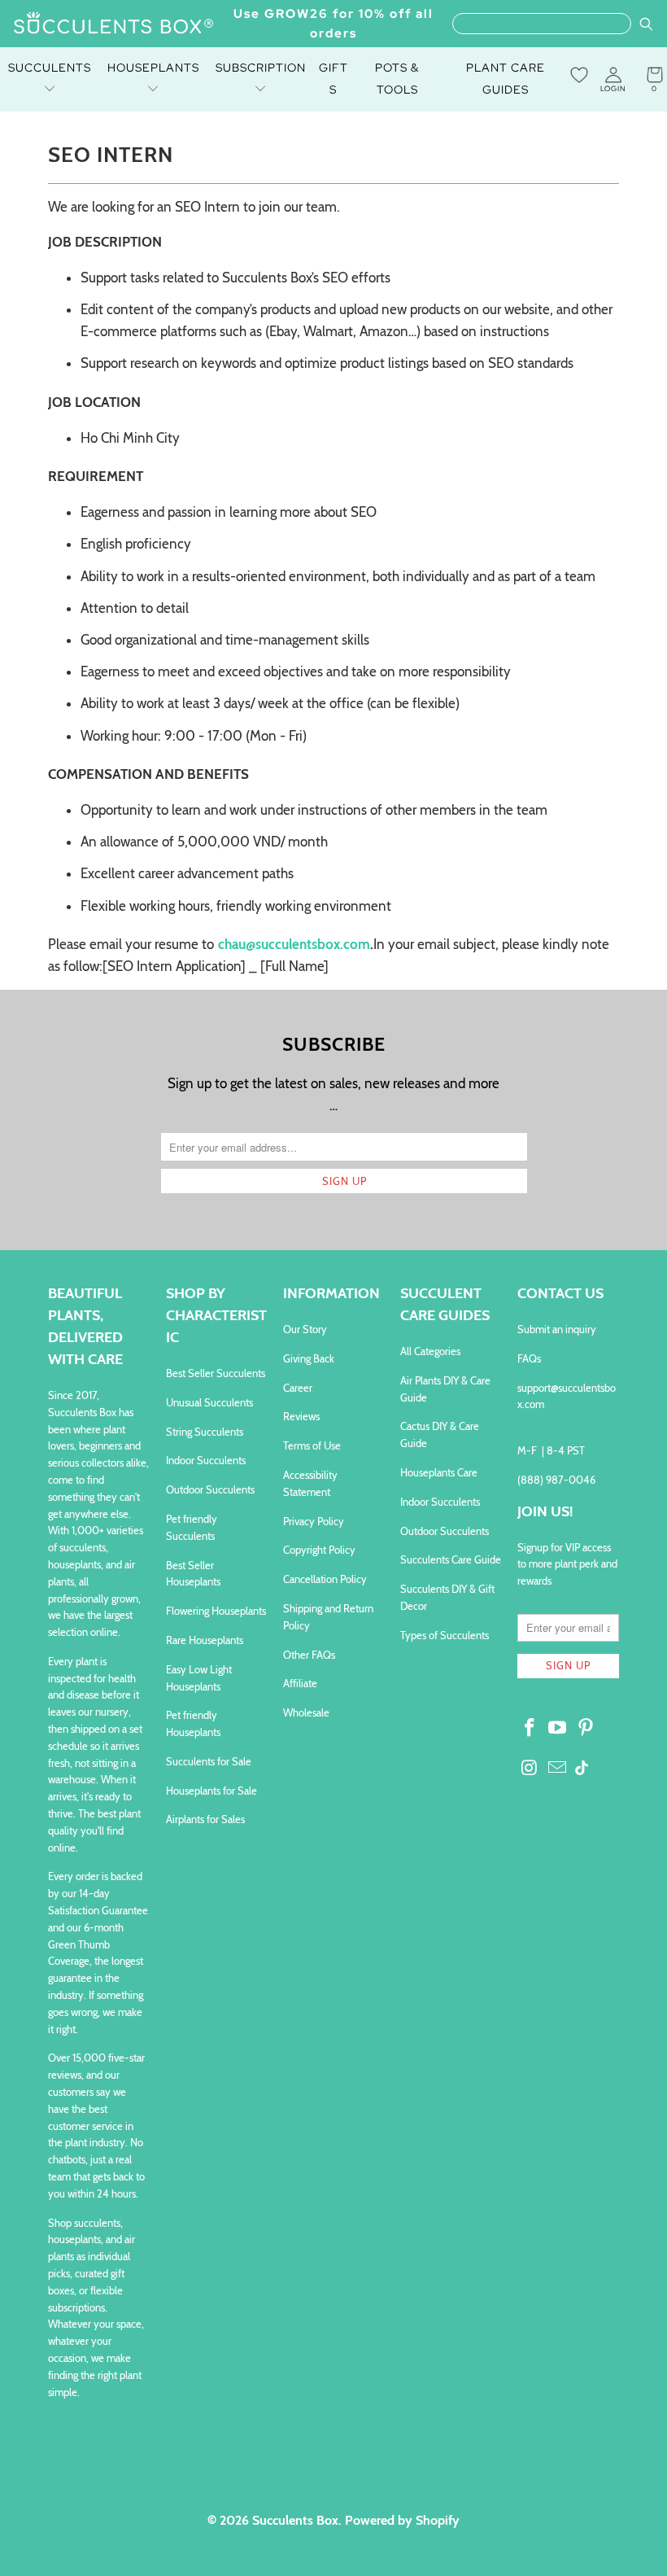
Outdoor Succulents (210, 1489)
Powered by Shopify (402, 2520)
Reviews (301, 1416)
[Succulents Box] (114, 24)
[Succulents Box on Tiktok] (582, 1769)
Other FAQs (309, 1655)
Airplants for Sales (205, 1819)
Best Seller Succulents (216, 1373)
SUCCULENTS (50, 68)
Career (298, 1388)
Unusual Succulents (209, 1402)
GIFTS (333, 79)
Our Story (305, 1329)
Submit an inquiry (557, 1329)
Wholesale (306, 1712)
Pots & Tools (397, 79)
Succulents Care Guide (451, 1559)
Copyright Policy (319, 1550)
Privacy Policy (314, 1521)
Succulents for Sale (209, 1761)
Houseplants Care (439, 1472)
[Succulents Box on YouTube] (558, 1729)
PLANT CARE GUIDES (506, 79)
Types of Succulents (445, 1635)
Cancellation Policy (325, 1579)
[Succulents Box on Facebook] (530, 1729)
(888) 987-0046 (556, 1480)
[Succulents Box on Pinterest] (586, 1729)
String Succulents (205, 1432)
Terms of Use (312, 1445)
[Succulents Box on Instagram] (530, 1769)
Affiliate (300, 1683)
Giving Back (309, 1358)
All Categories (430, 1351)
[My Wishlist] (579, 75)
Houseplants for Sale (211, 1791)
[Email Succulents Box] (558, 1769)
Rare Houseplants (205, 1640)
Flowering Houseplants (216, 1611)
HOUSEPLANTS (153, 68)
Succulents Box (295, 2520)
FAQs (529, 1358)
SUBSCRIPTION (261, 68)
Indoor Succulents (206, 1460)
